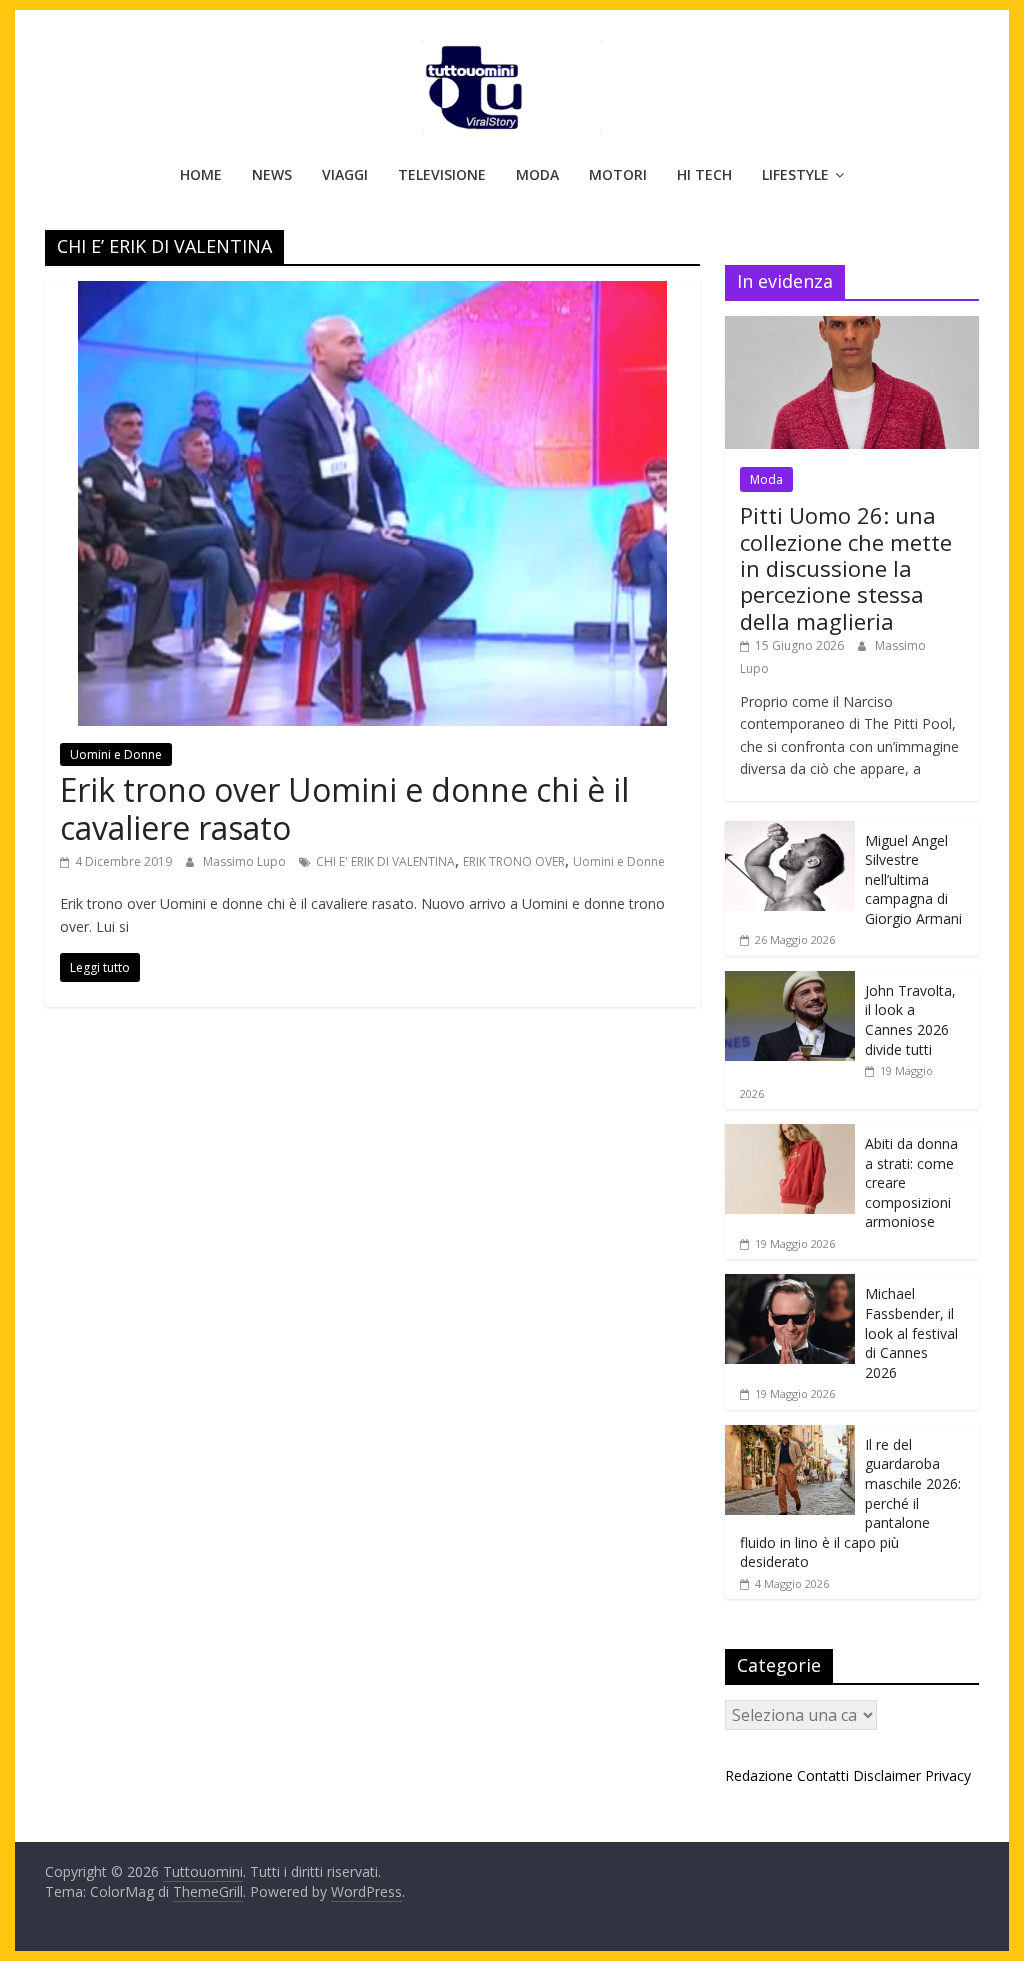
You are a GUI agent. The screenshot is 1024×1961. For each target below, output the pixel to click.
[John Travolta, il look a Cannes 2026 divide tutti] (790, 981)
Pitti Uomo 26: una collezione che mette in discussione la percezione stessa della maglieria (846, 568)
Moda (537, 174)
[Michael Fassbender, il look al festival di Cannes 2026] (790, 1284)
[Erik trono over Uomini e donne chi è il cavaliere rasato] (372, 293)
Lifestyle (795, 174)
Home (201, 174)
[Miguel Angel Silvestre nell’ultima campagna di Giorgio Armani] (790, 831)
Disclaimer (887, 1775)
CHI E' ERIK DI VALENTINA (385, 861)
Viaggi (345, 174)
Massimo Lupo (246, 861)
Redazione (759, 1775)
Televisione (442, 174)
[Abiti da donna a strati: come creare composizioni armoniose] (790, 1134)
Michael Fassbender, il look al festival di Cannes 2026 (911, 1332)
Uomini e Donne (116, 754)
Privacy (948, 1775)
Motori (618, 174)
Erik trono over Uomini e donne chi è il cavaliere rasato (344, 808)
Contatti (823, 1775)
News (272, 174)
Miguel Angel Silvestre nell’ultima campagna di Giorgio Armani (913, 879)
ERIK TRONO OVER (514, 861)
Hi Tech (704, 174)
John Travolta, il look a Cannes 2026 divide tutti (910, 1020)
